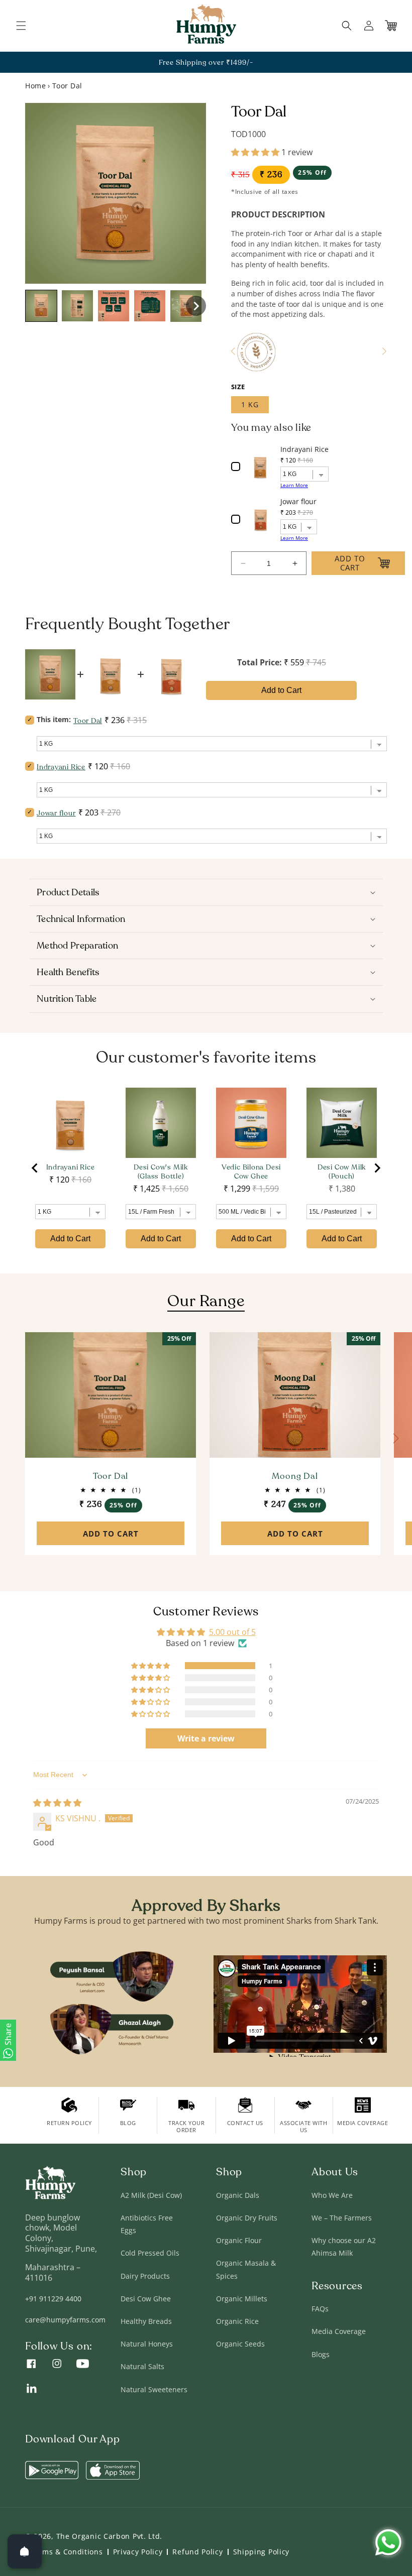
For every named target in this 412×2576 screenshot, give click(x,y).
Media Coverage (339, 2331)
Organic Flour (239, 2240)
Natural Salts (142, 2366)
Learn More (294, 485)
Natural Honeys (147, 2344)
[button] (21, 26)
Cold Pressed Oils (150, 2253)
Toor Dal (111, 1477)
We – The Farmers (342, 2218)
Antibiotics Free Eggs (147, 2224)
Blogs (321, 2354)
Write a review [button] (206, 1738)
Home (35, 86)
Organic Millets (242, 2299)
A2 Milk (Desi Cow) (151, 2195)
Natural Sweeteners (154, 2389)
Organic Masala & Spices (246, 2269)
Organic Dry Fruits (247, 2218)
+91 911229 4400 (53, 2299)
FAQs (320, 2309)
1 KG (250, 404)
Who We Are (332, 2195)
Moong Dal (295, 1477)
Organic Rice (237, 2321)
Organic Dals (238, 2195)
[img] (57, 1803)
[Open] (25, 2551)
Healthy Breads (146, 2321)
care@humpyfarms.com (65, 2320)
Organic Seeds (240, 2344)
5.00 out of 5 (232, 1632)
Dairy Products (145, 2276)
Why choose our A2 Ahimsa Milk (344, 2247)
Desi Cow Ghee (146, 2299)
